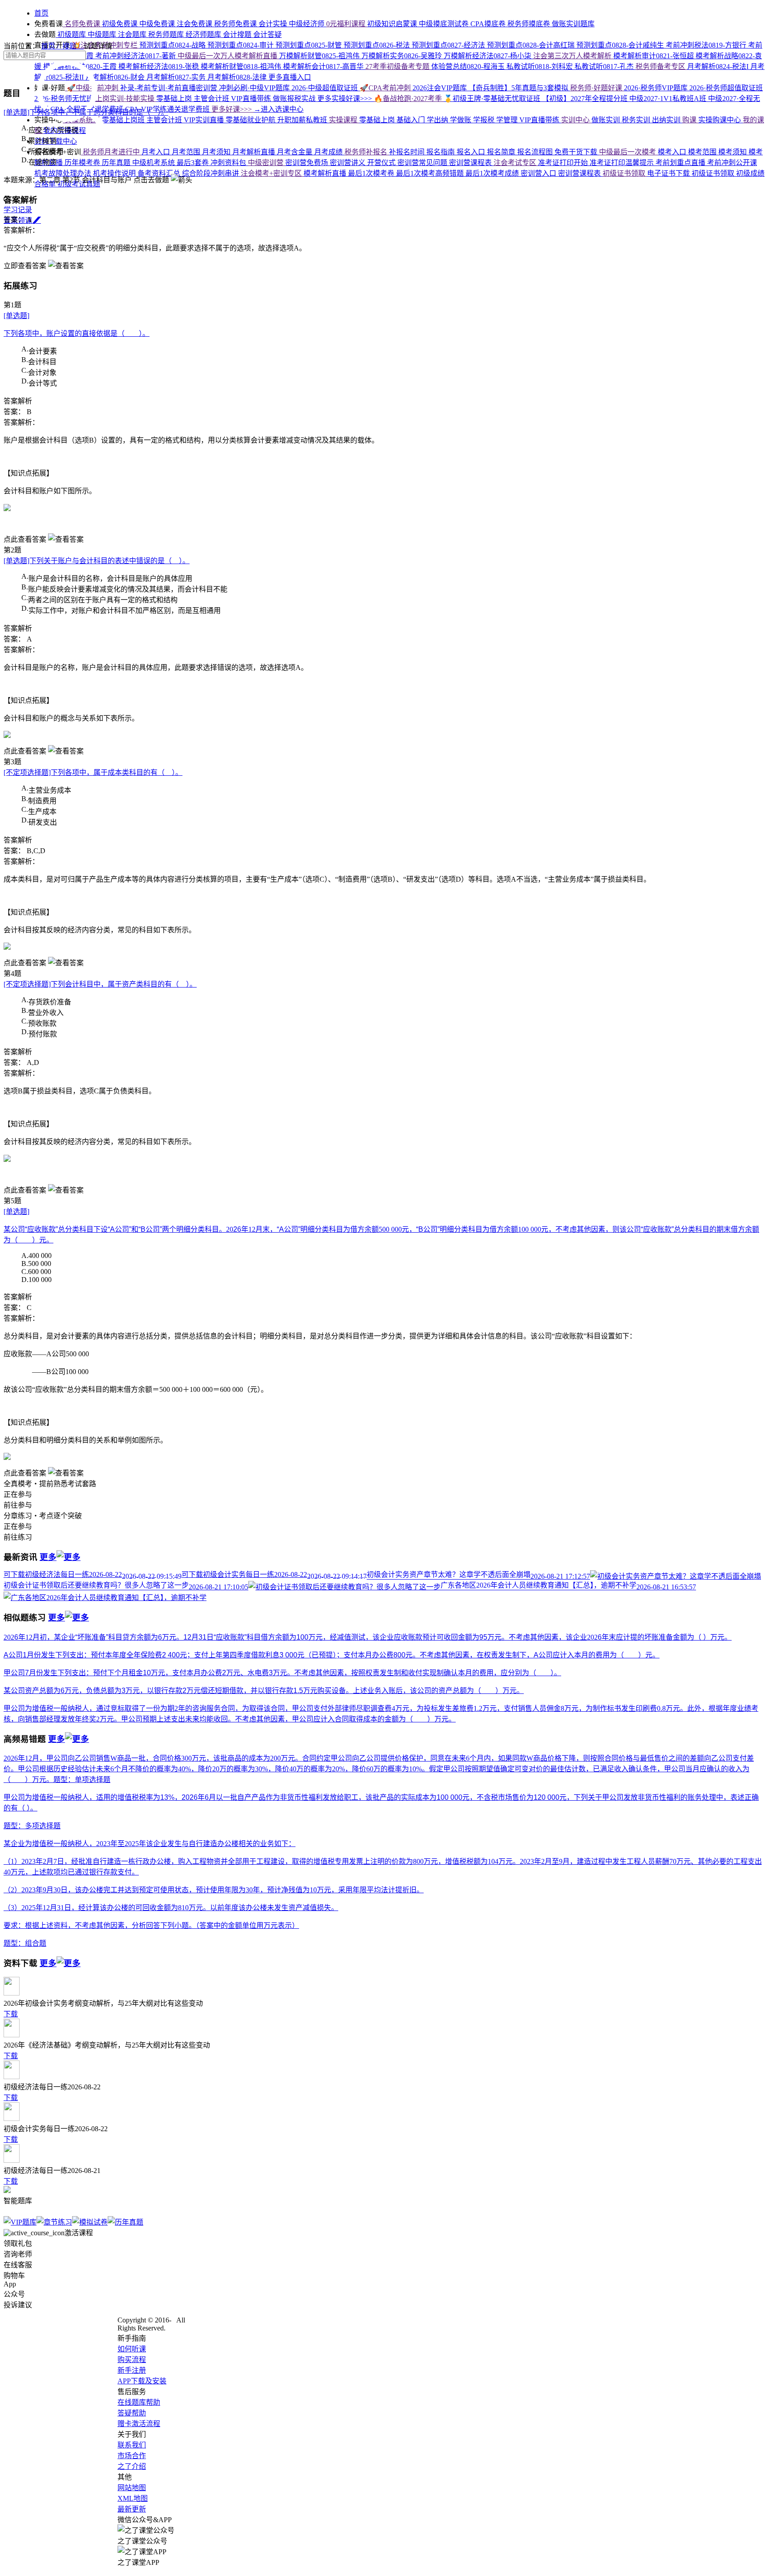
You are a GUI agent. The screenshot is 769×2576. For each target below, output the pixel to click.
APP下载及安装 (142, 2381)
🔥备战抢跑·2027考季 (409, 99)
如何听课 (132, 2349)
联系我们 (132, 2445)
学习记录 (18, 210)
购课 (690, 120)
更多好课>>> (233, 109)
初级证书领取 (625, 173)
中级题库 (103, 34)
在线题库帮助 (139, 2402)
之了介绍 (132, 2466)
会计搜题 (238, 34)
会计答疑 (267, 34)
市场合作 (132, 2456)
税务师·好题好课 (597, 88)
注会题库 (133, 34)
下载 (11, 2014)
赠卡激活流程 (139, 2424)
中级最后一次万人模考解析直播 (228, 56)
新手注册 (132, 2370)
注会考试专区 (516, 163)
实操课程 (344, 120)
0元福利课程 (347, 24)
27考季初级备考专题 (398, 67)
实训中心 (576, 120)
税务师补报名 (367, 152)
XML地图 (133, 2498)
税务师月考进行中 (111, 152)
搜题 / (73, 46)
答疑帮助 (132, 2413)
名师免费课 (82, 24)
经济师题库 (204, 34)
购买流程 (132, 2360)
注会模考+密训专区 (272, 173)
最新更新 (132, 2509)
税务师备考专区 (661, 67)
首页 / (52, 46)
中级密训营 (267, 163)
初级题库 (72, 34)
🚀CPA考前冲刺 (386, 88)
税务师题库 (167, 34)
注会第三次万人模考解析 (573, 56)
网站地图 (132, 2488)
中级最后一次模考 (628, 152)
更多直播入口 (290, 77)
